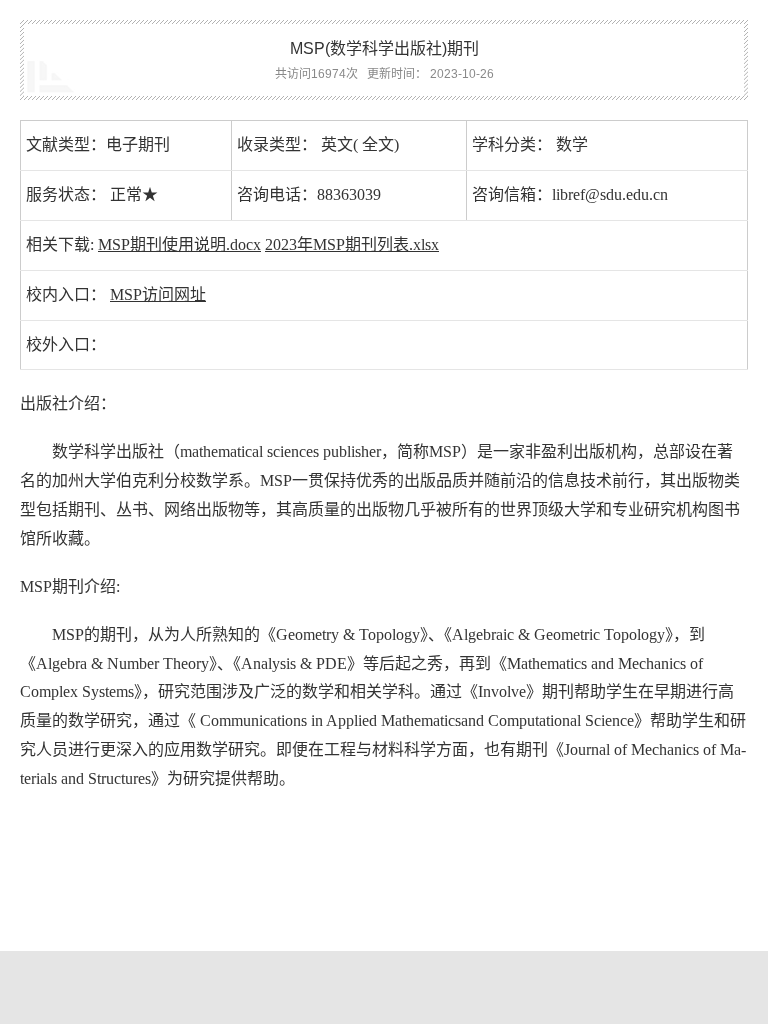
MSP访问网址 (158, 294)
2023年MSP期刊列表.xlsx (352, 244)
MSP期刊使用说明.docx (179, 244)
